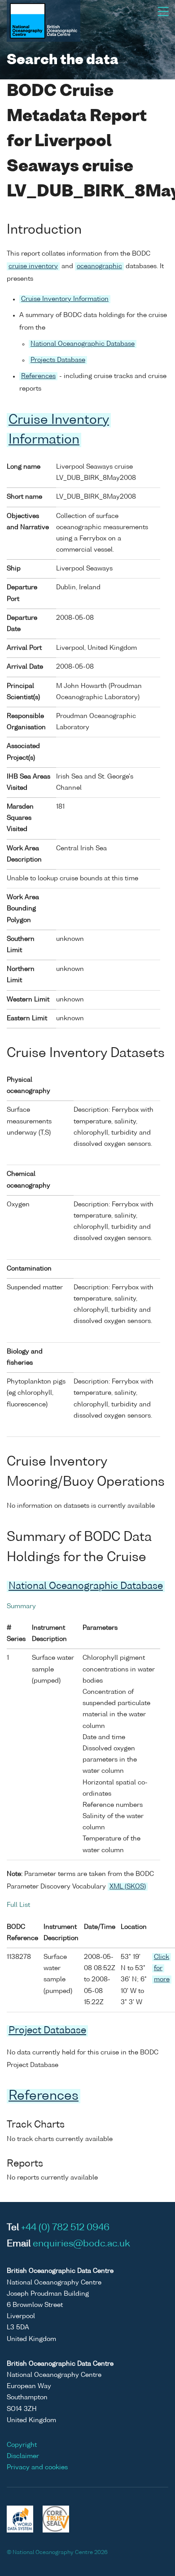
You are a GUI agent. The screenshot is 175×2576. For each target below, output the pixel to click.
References (38, 376)
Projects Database (58, 360)
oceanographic (99, 266)
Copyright (22, 2445)
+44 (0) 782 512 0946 (65, 2228)
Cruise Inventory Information (65, 299)
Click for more (162, 1968)
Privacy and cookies (37, 2467)
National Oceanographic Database (83, 344)
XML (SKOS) (128, 1887)
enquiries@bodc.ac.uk (81, 2244)
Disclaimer (23, 2456)
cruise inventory (33, 266)
